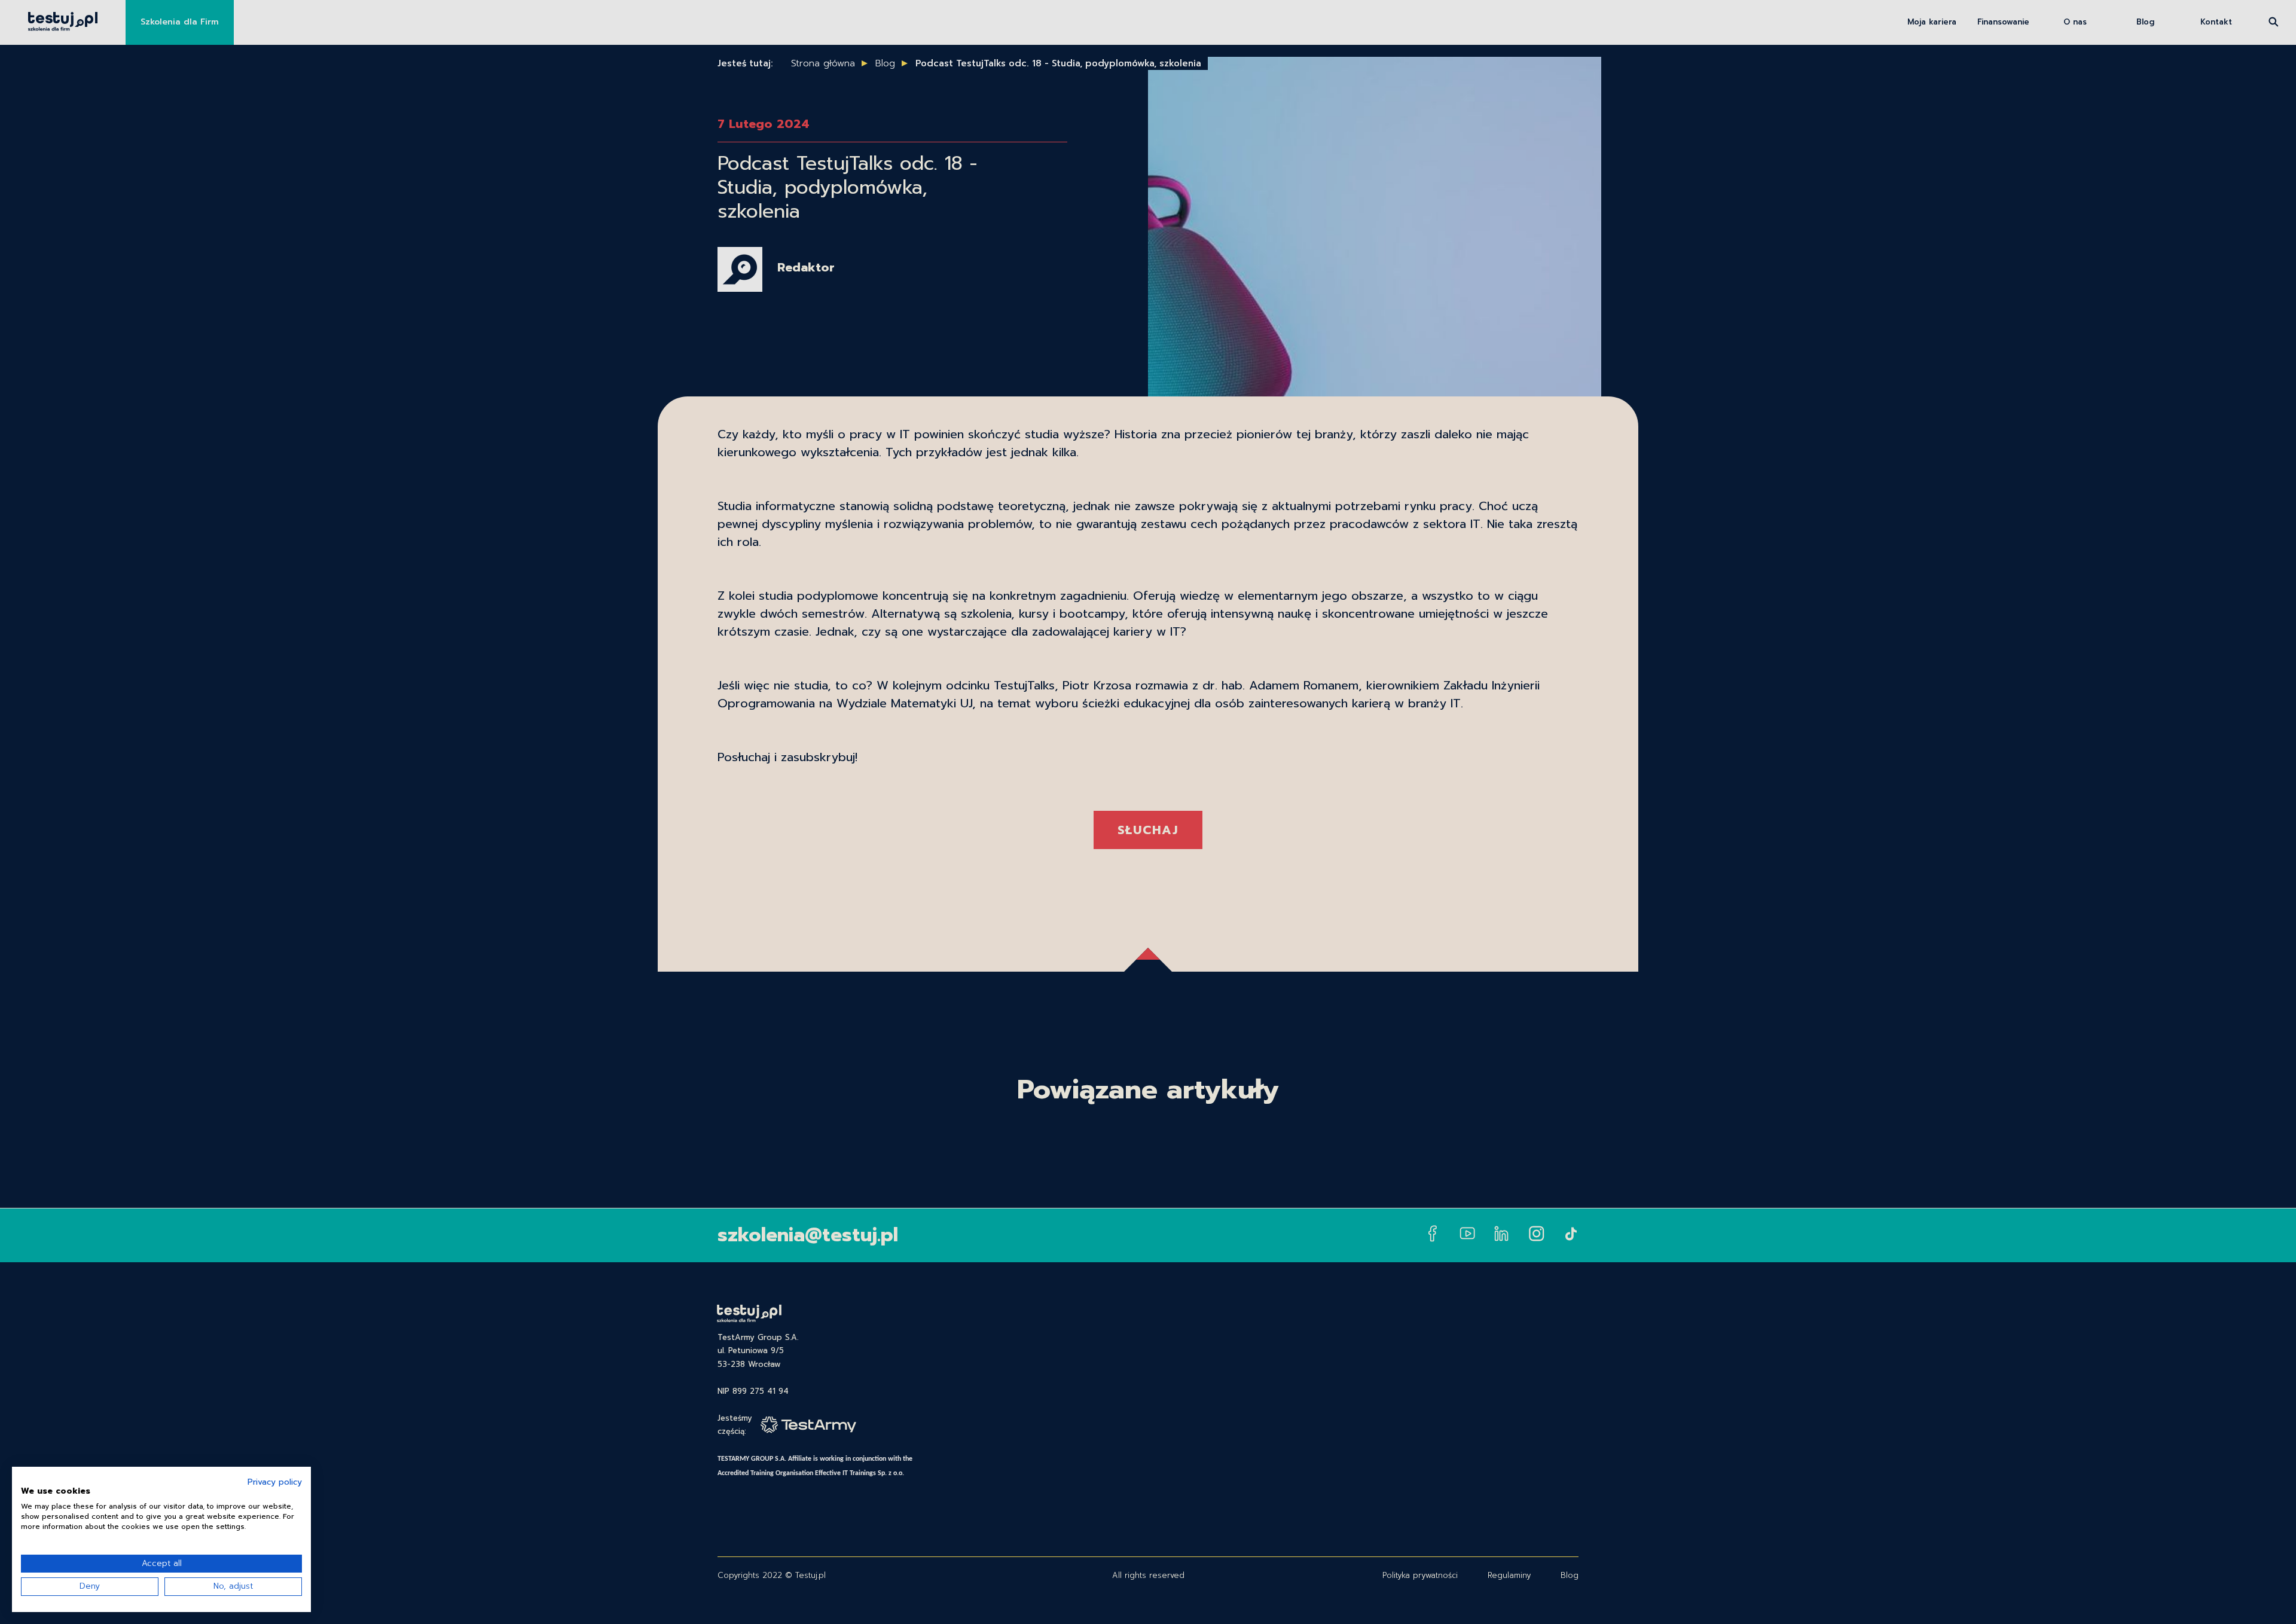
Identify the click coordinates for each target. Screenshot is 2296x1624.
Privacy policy (275, 1482)
